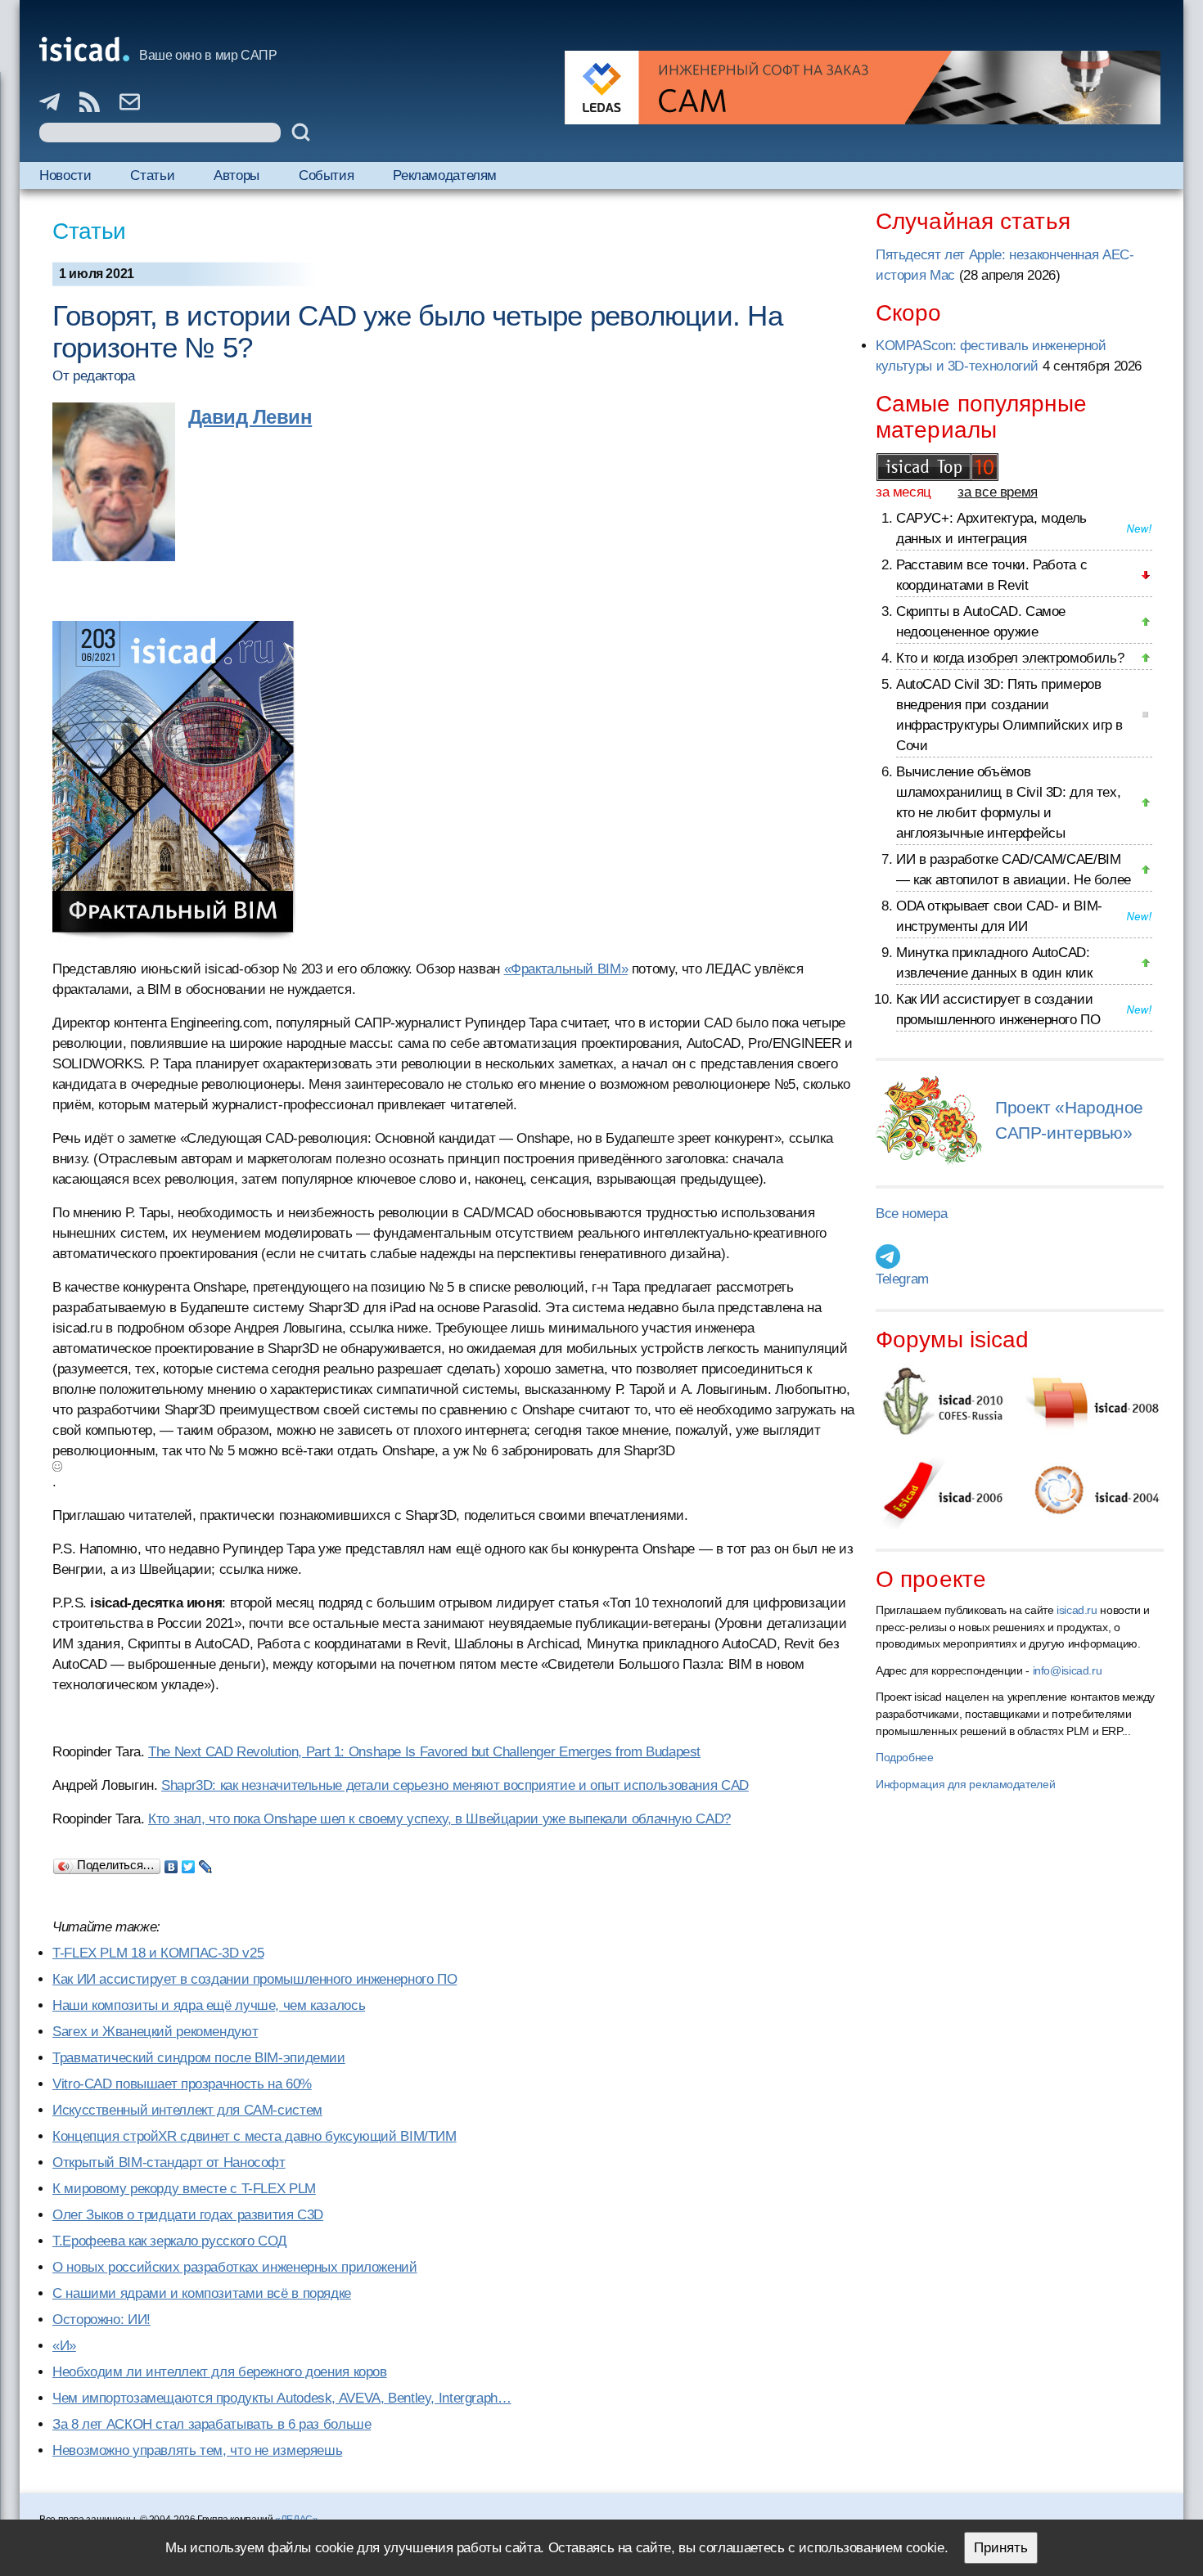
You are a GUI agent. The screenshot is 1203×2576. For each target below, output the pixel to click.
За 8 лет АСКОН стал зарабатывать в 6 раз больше (212, 2424)
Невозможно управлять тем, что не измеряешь (197, 2450)
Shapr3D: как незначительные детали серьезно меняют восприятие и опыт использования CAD (455, 1785)
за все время (998, 492)
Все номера (911, 1214)
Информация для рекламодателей (965, 1784)
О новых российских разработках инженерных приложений (235, 2267)
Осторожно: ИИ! (101, 2320)
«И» (64, 2346)
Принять (1001, 2548)
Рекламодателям (445, 175)
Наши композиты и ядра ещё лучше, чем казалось (209, 2005)
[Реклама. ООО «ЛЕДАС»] (863, 88)
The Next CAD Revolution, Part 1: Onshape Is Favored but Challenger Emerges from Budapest (424, 1752)
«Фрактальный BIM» (566, 969)
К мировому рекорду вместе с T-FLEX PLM (184, 2189)
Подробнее (905, 1757)
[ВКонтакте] (171, 1863)
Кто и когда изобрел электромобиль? (1010, 658)
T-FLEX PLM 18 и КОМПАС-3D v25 (158, 1953)
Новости (65, 175)
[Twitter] (189, 1863)
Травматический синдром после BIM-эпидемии (199, 2058)
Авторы (237, 175)
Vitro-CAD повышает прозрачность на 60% (182, 2084)
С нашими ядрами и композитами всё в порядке (202, 2293)
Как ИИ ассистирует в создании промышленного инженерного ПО (255, 1979)
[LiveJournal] (206, 1863)
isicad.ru (1077, 1610)
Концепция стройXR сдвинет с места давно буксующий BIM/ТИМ (255, 2136)
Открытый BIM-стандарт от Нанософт (169, 2162)
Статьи (152, 175)
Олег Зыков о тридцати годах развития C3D (188, 2215)
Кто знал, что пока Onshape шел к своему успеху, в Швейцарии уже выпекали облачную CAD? (439, 1819)
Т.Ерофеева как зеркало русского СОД (170, 2241)
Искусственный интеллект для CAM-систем (187, 2110)
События (326, 175)
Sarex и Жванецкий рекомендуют (155, 2032)
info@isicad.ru (1068, 1670)
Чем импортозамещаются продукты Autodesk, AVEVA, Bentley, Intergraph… (282, 2398)
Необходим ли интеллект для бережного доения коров (220, 2372)
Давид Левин (250, 417)
